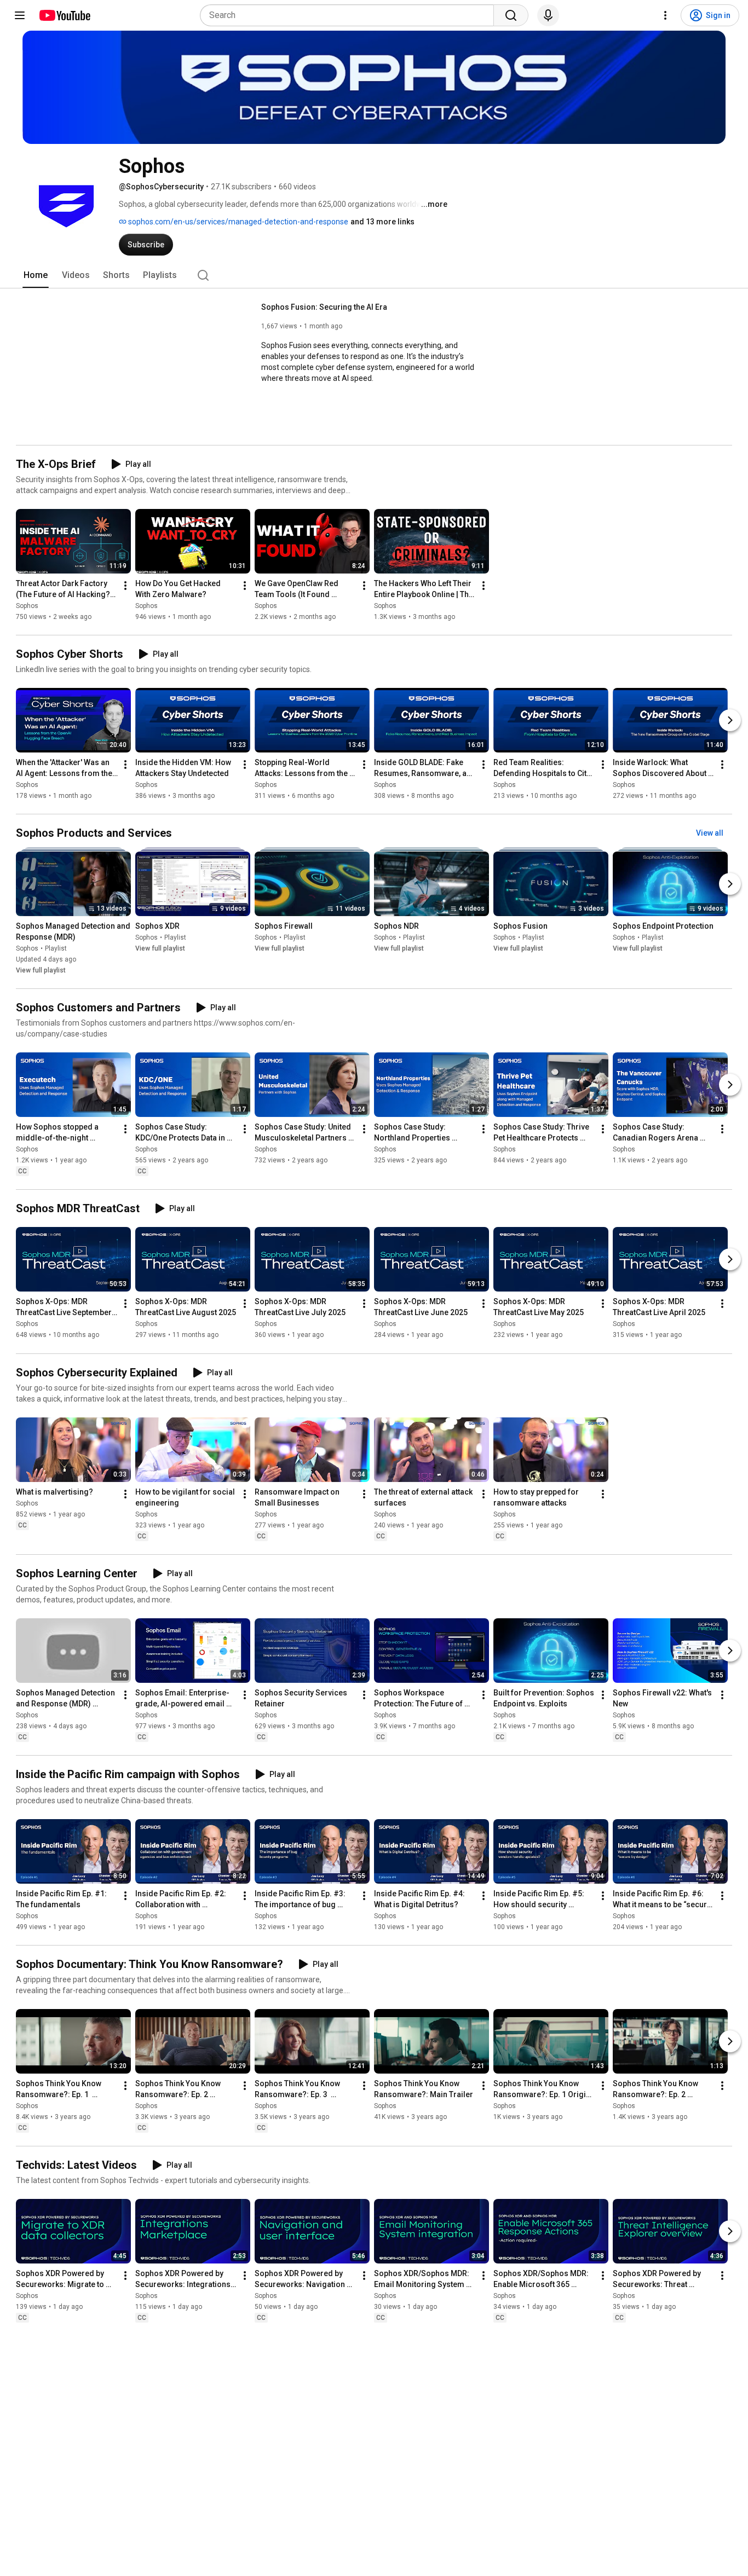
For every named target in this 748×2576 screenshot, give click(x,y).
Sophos (27, 606)
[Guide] (20, 15)
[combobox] (350, 15)
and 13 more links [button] (382, 222)
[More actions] (125, 586)
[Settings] (665, 15)
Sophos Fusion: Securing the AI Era (324, 307)
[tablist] (374, 275)
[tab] (36, 275)
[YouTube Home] (64, 15)
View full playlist (41, 970)
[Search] (511, 15)
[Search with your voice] (548, 15)
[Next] (730, 720)
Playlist (56, 948)
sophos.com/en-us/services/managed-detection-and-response (237, 222)
